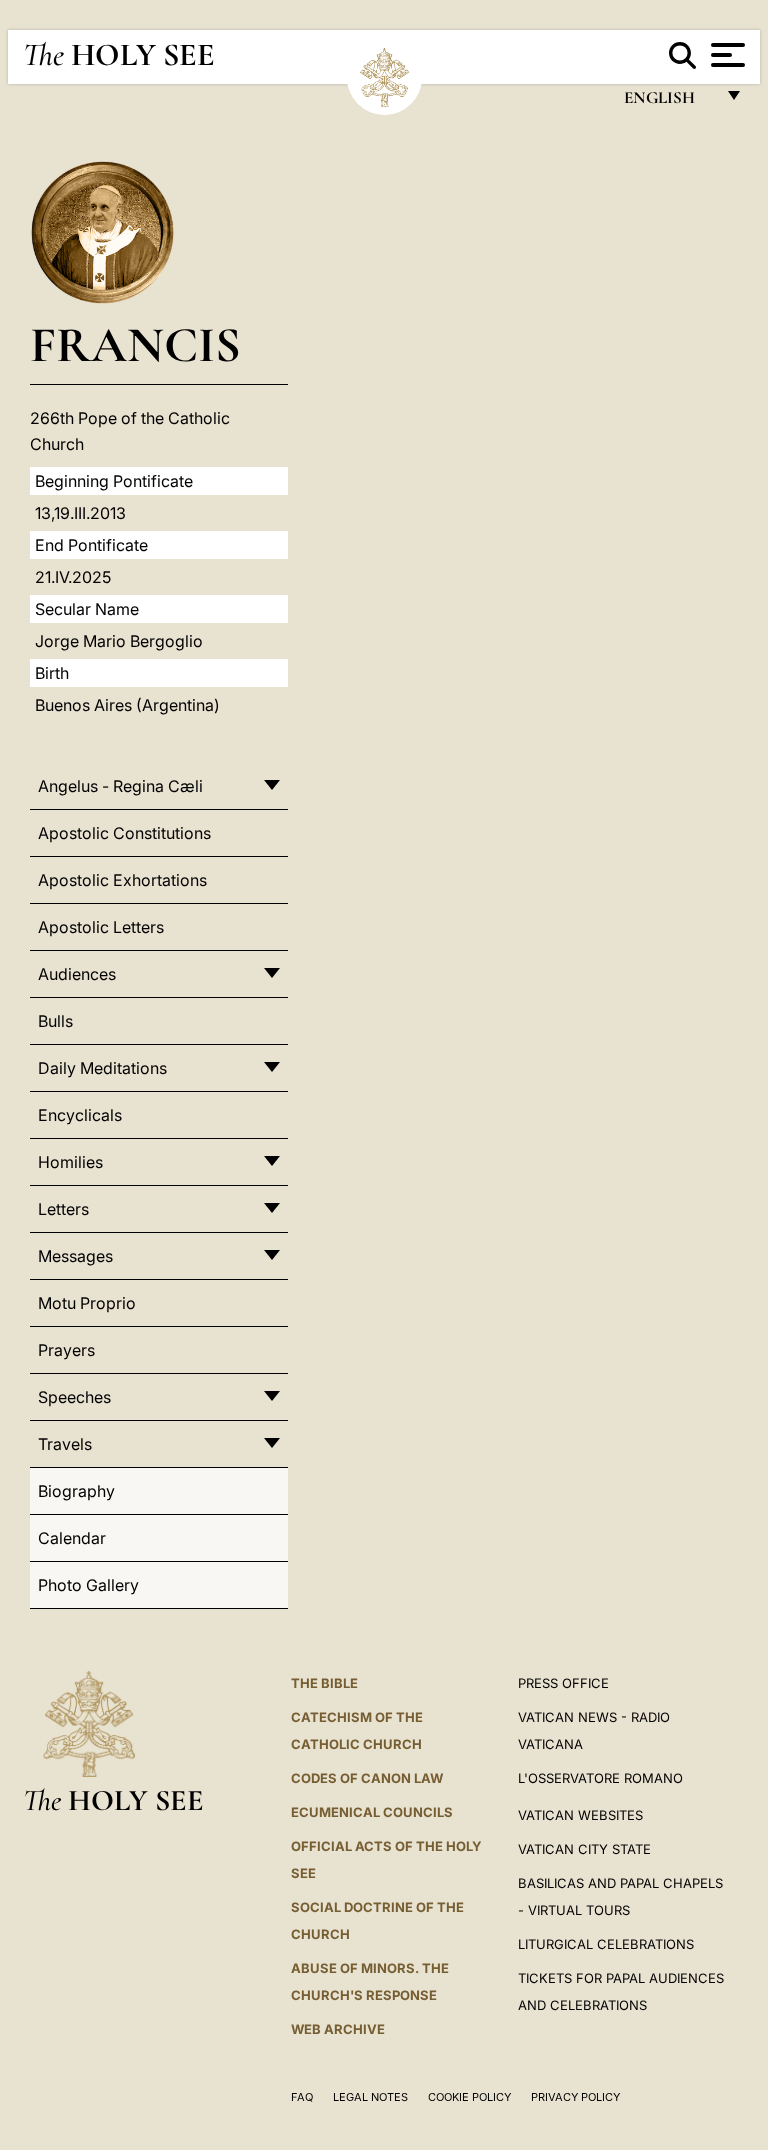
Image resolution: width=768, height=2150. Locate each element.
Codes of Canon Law (367, 1778)
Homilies (70, 1162)
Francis (135, 344)
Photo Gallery (88, 1585)
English (668, 102)
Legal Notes (370, 2097)
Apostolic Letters (101, 927)
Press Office (563, 1683)
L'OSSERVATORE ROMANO (600, 1778)
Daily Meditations (102, 1068)
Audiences (77, 974)
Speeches (74, 1397)
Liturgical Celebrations (606, 1944)
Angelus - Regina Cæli (120, 786)
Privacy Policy (575, 2097)
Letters (63, 1209)
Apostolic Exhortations (122, 880)
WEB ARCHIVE (338, 2029)
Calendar (72, 1538)
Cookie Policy (469, 2097)
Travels (65, 1444)
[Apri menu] (725, 55)
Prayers (66, 1350)
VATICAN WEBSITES (580, 1815)
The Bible (324, 1683)
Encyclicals (80, 1115)
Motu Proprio (87, 1303)
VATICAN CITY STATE (584, 1849)
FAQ (302, 2097)
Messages (75, 1256)
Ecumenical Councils (372, 1812)
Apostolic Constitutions (124, 833)
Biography (76, 1491)
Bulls (55, 1021)
